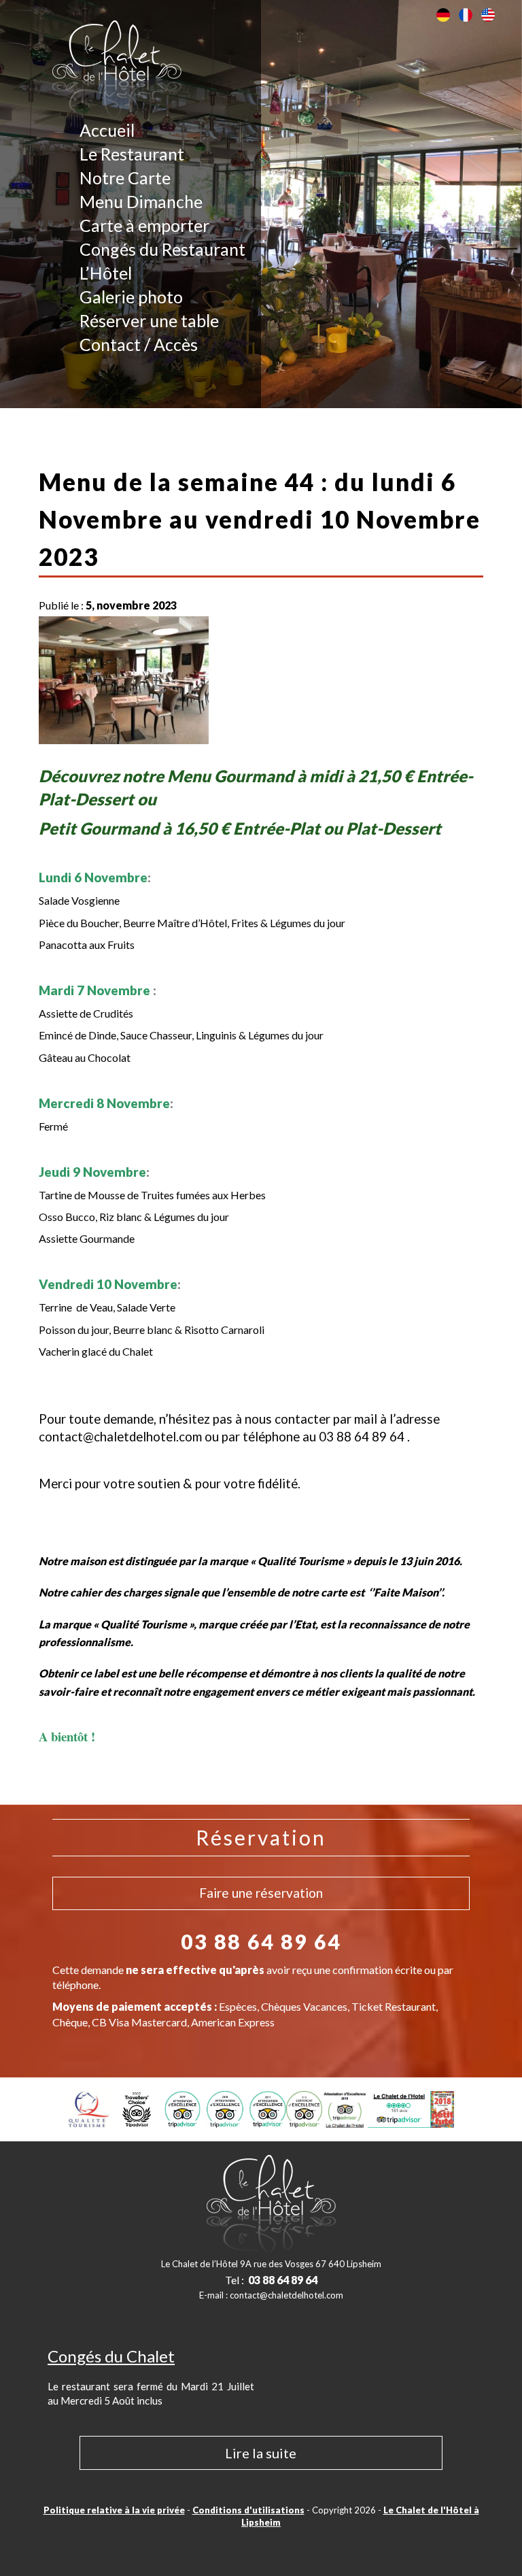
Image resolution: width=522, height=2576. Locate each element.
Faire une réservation (261, 1893)
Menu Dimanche (141, 201)
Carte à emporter (144, 225)
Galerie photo (131, 297)
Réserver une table (149, 320)
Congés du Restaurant (162, 249)
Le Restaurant (132, 154)
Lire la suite (261, 2453)
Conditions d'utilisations (248, 2510)
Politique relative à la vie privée (114, 2510)
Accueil (107, 130)
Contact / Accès (139, 344)
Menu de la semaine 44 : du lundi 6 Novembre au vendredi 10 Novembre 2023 (260, 519)
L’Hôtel (106, 273)
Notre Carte (125, 178)
